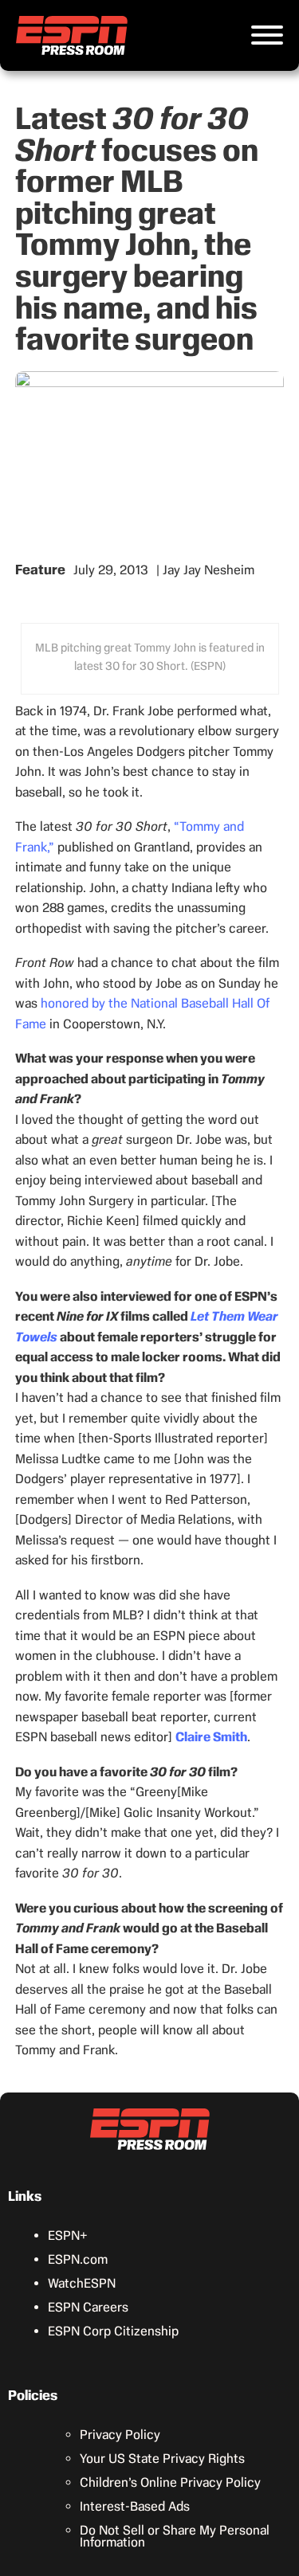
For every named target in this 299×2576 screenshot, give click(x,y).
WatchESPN (82, 2283)
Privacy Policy (120, 2435)
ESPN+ (68, 2235)
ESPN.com (78, 2259)
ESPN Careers (88, 2307)
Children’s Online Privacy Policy (170, 2482)
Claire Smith (211, 1737)
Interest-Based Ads (135, 2506)
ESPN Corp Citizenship (113, 2331)
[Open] (267, 35)
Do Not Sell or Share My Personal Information (175, 2536)
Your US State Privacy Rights (162, 2459)
